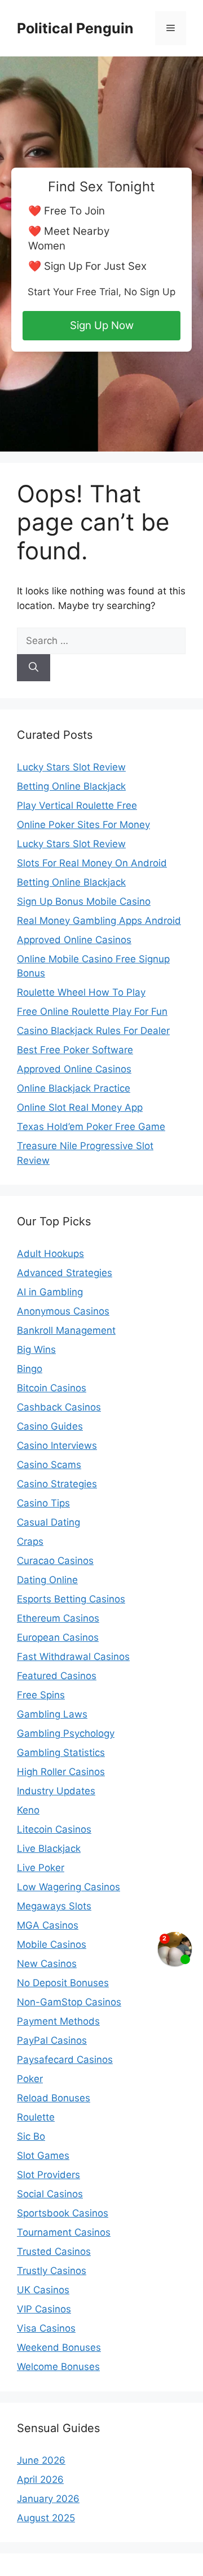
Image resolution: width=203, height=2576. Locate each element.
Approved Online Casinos (74, 940)
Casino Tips (43, 1503)
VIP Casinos (44, 2309)
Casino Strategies (57, 1484)
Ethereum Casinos (58, 1618)
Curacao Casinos (55, 1561)
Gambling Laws (52, 1714)
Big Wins (36, 1350)
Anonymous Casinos (63, 1311)
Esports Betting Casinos (71, 1599)
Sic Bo (31, 2136)
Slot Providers (48, 2175)
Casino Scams (49, 1465)
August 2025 (46, 2518)
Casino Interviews (57, 1445)
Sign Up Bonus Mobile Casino (84, 901)
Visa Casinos (46, 2328)
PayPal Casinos (52, 2040)
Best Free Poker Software (75, 1050)
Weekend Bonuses (59, 2347)
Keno (28, 1810)
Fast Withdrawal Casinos (73, 1657)
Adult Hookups (50, 1254)
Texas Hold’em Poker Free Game (91, 1127)
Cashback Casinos (59, 1407)
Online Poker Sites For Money (83, 825)
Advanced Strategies (65, 1273)
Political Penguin (75, 28)
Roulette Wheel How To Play (81, 992)
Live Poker (41, 1868)
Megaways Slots (54, 1906)
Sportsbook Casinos (63, 2213)
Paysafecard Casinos (65, 2060)
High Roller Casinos (61, 1772)
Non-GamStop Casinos (69, 2002)
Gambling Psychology (66, 1733)
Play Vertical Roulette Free (77, 805)
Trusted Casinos (54, 2251)
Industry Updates (56, 1791)
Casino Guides (50, 1426)
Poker (30, 2079)
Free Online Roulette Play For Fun (92, 1011)
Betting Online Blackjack (71, 786)
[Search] (34, 668)
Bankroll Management (66, 1330)
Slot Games (43, 2156)
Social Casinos (50, 2194)
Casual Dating (48, 1522)
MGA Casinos (48, 1925)
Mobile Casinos (52, 1944)
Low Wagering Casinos (69, 1887)
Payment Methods (58, 2021)
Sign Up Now (102, 325)
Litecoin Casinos (54, 1829)
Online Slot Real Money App (80, 1107)
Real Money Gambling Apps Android (99, 921)
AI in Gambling (50, 1292)
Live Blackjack (49, 1848)
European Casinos (58, 1637)
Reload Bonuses (54, 2098)
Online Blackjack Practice (74, 1088)
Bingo (30, 1369)
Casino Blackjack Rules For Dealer (93, 1031)
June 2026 (41, 2460)
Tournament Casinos (64, 2232)
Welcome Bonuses (58, 2367)
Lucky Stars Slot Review (71, 767)
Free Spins (41, 1695)
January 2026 (48, 2499)
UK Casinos (43, 2290)
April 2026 (40, 2479)
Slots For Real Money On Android (92, 863)
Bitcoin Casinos (52, 1388)
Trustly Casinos (52, 2271)
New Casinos (47, 1964)
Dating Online (47, 1580)
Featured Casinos (57, 1676)
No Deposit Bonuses (63, 1983)
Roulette (36, 2117)
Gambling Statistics (61, 1753)
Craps (30, 1541)
